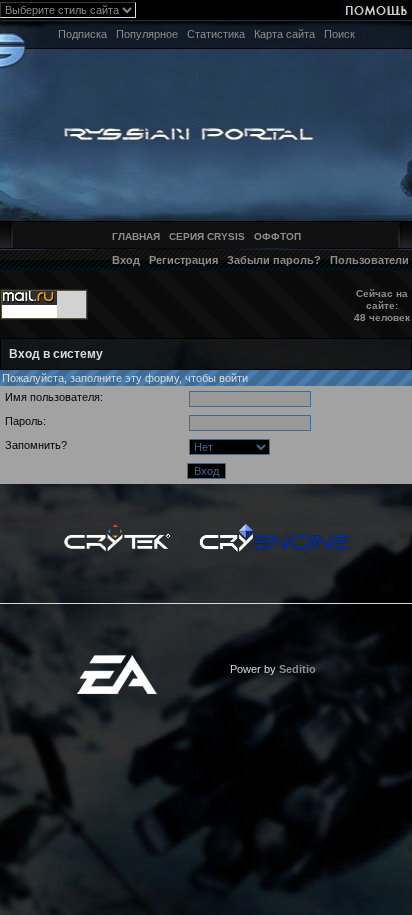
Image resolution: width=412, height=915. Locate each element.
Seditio (297, 669)
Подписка (82, 34)
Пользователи (369, 260)
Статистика (216, 34)
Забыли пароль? (274, 260)
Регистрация (183, 260)
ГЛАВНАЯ (136, 236)
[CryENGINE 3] (273, 529)
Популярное (147, 34)
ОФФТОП (277, 236)
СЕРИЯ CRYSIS (207, 236)
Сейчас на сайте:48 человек (382, 305)
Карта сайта (284, 34)
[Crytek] (117, 529)
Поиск (339, 34)
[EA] (117, 661)
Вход (126, 260)
